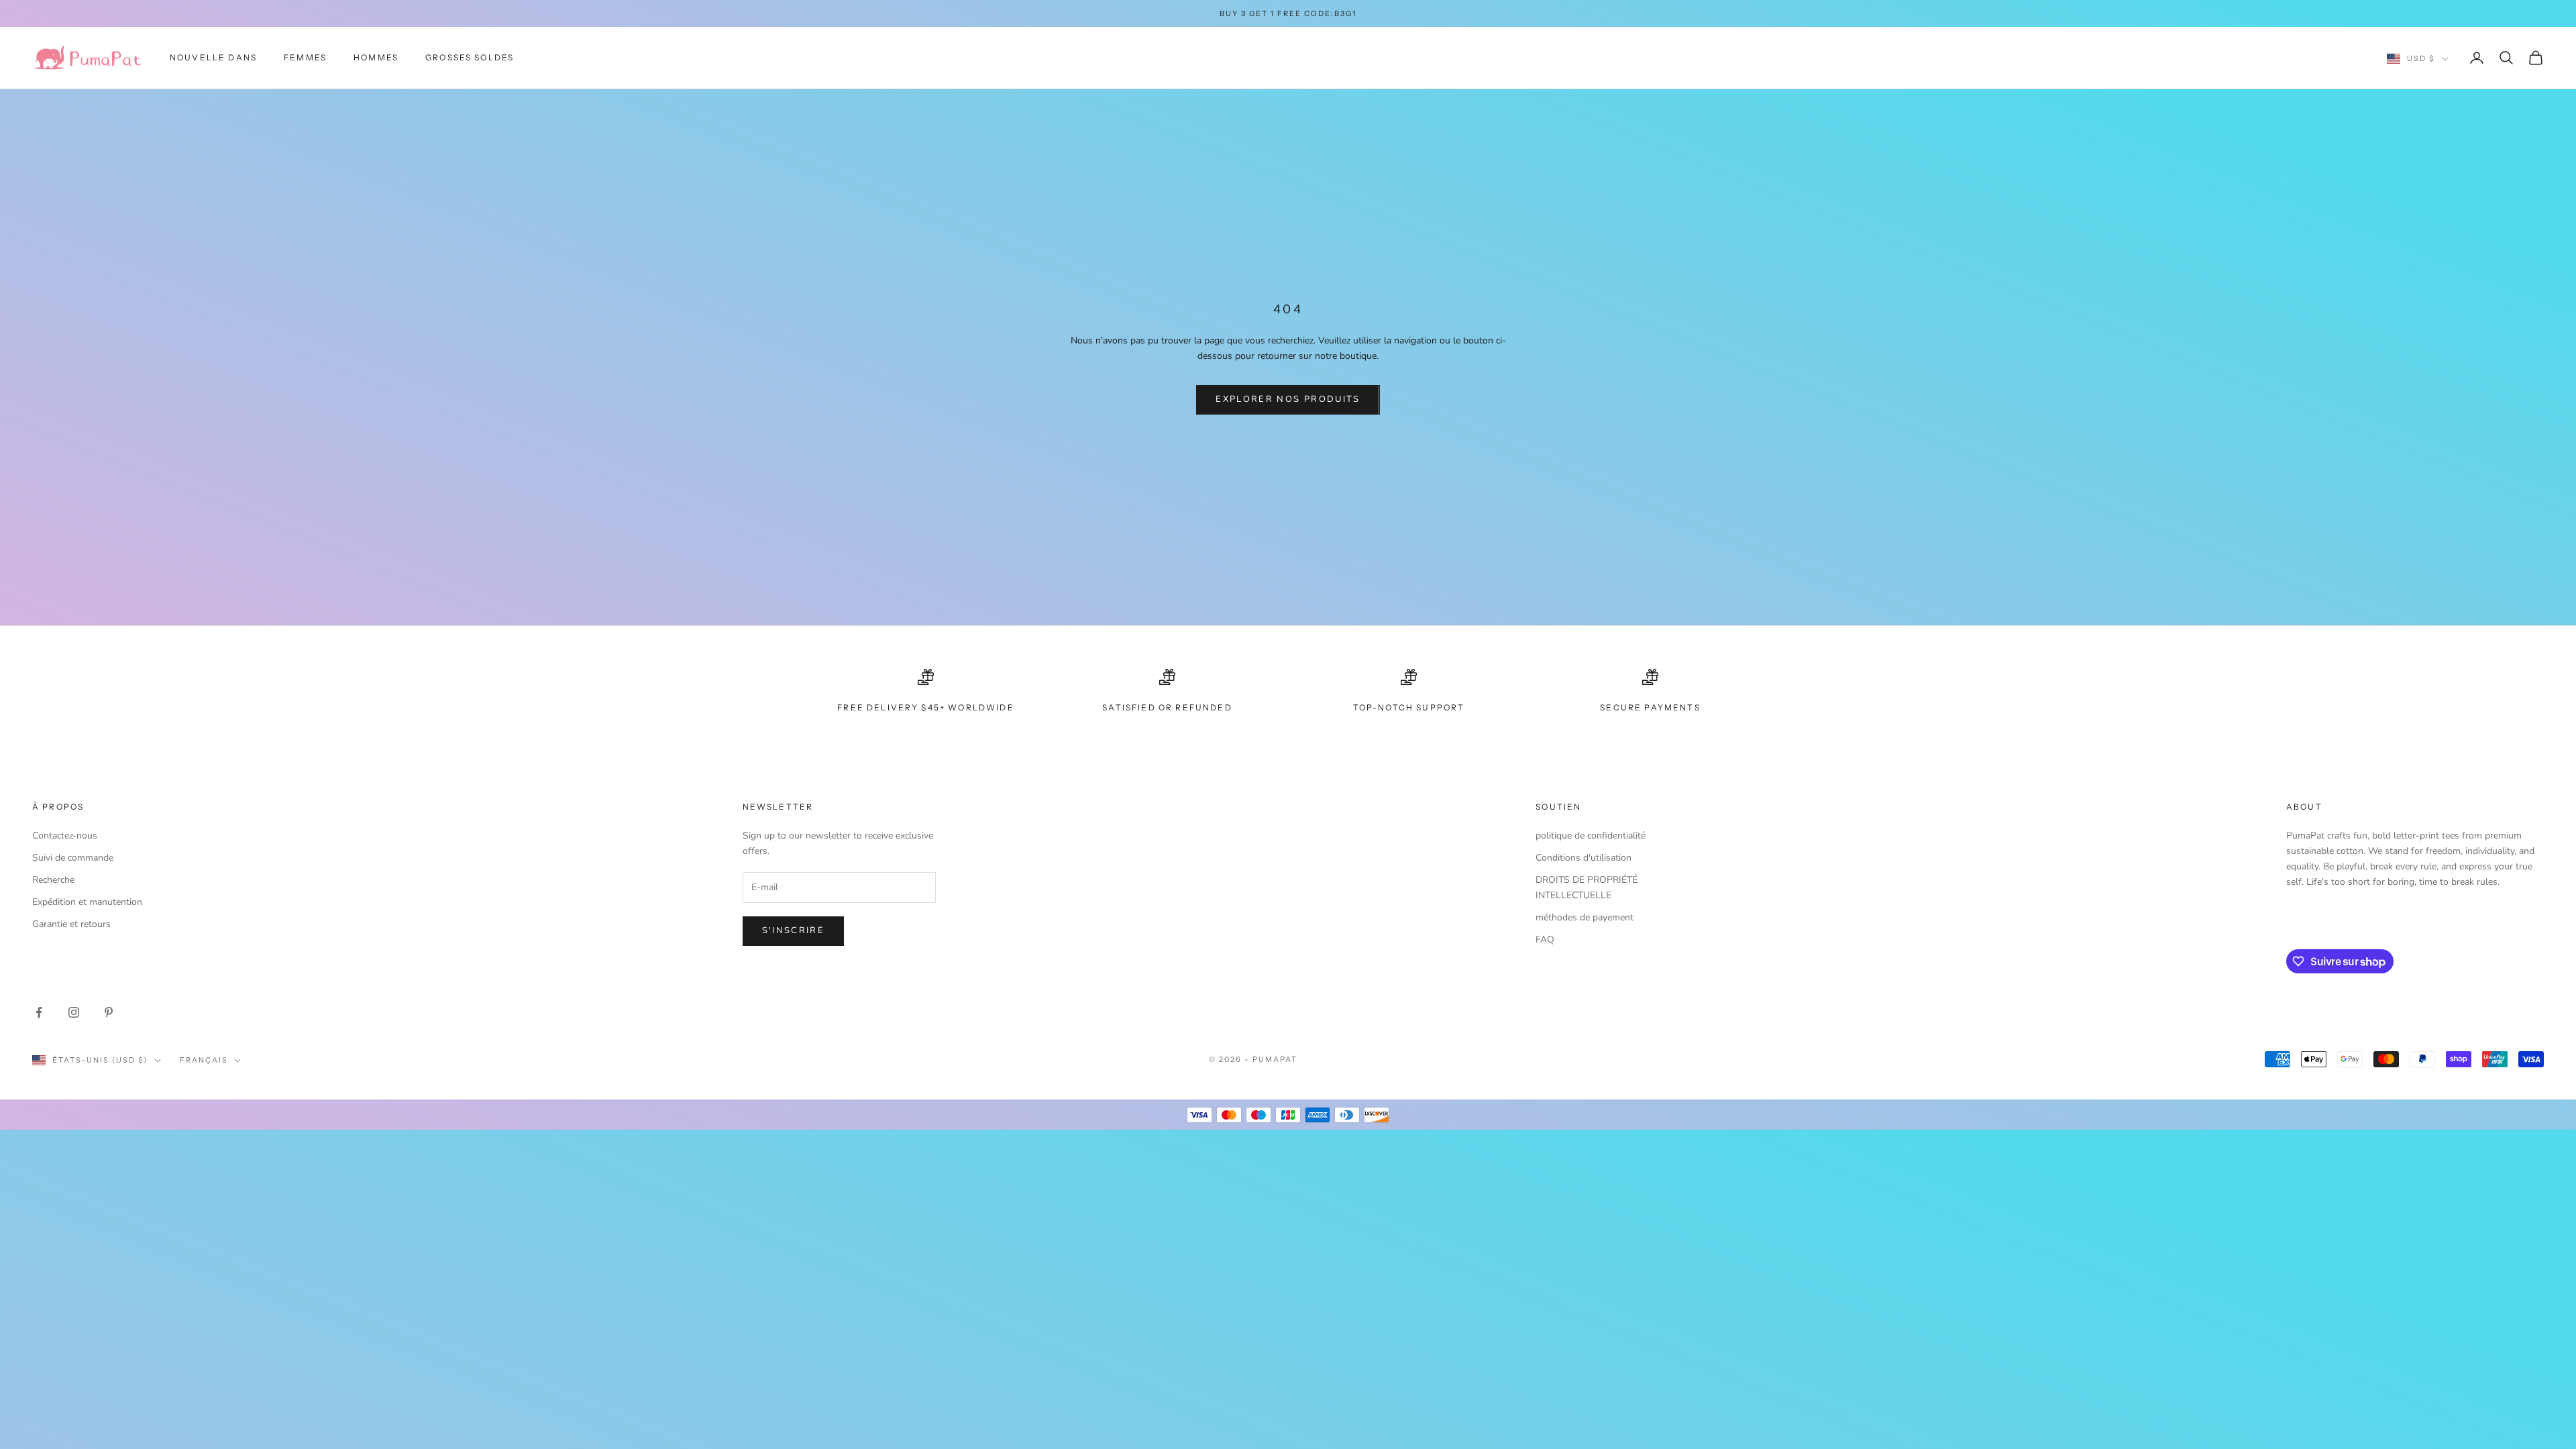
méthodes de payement (1585, 917)
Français (204, 1060)
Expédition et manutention (87, 902)
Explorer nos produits (1288, 399)
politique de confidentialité (1591, 836)
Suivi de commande (73, 858)
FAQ (1545, 940)
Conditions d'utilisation (1584, 858)
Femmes (305, 57)
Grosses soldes (470, 57)
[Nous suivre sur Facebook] (39, 1012)
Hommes (376, 57)
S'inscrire (793, 930)
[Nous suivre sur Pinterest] (109, 1012)
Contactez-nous (65, 836)
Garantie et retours (71, 924)
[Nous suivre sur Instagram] (74, 1012)
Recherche (53, 880)
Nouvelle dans (213, 57)
